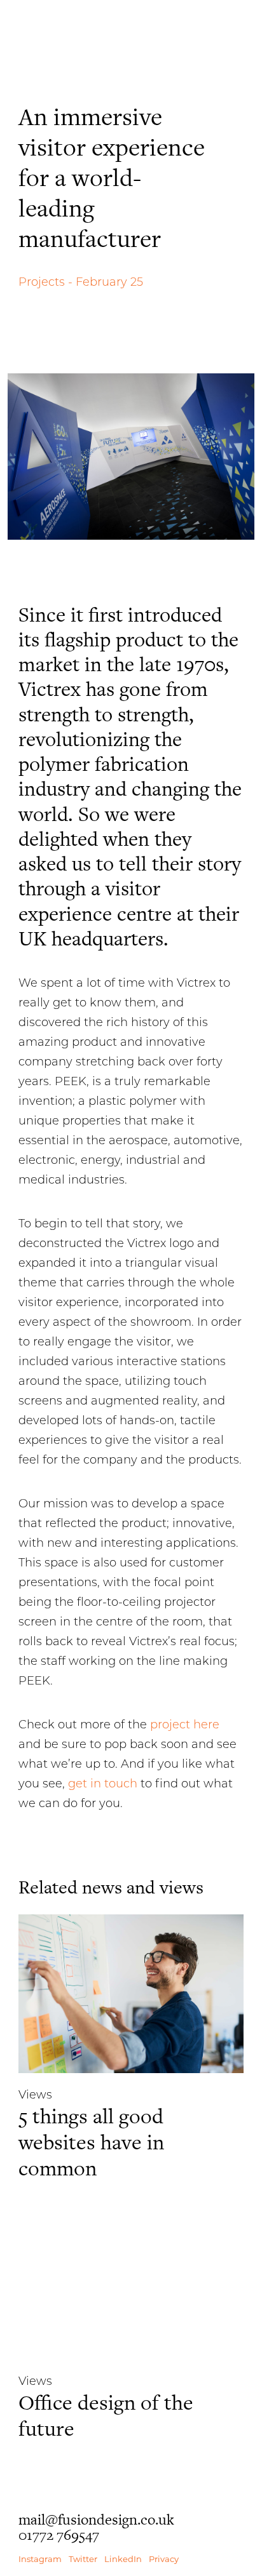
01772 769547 (59, 2535)
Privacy (164, 2559)
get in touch (103, 1784)
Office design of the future (106, 2415)
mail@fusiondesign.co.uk (96, 2519)
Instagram (40, 2559)
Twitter (83, 2559)
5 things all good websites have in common (91, 2142)
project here (185, 1725)
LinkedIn (123, 2559)
